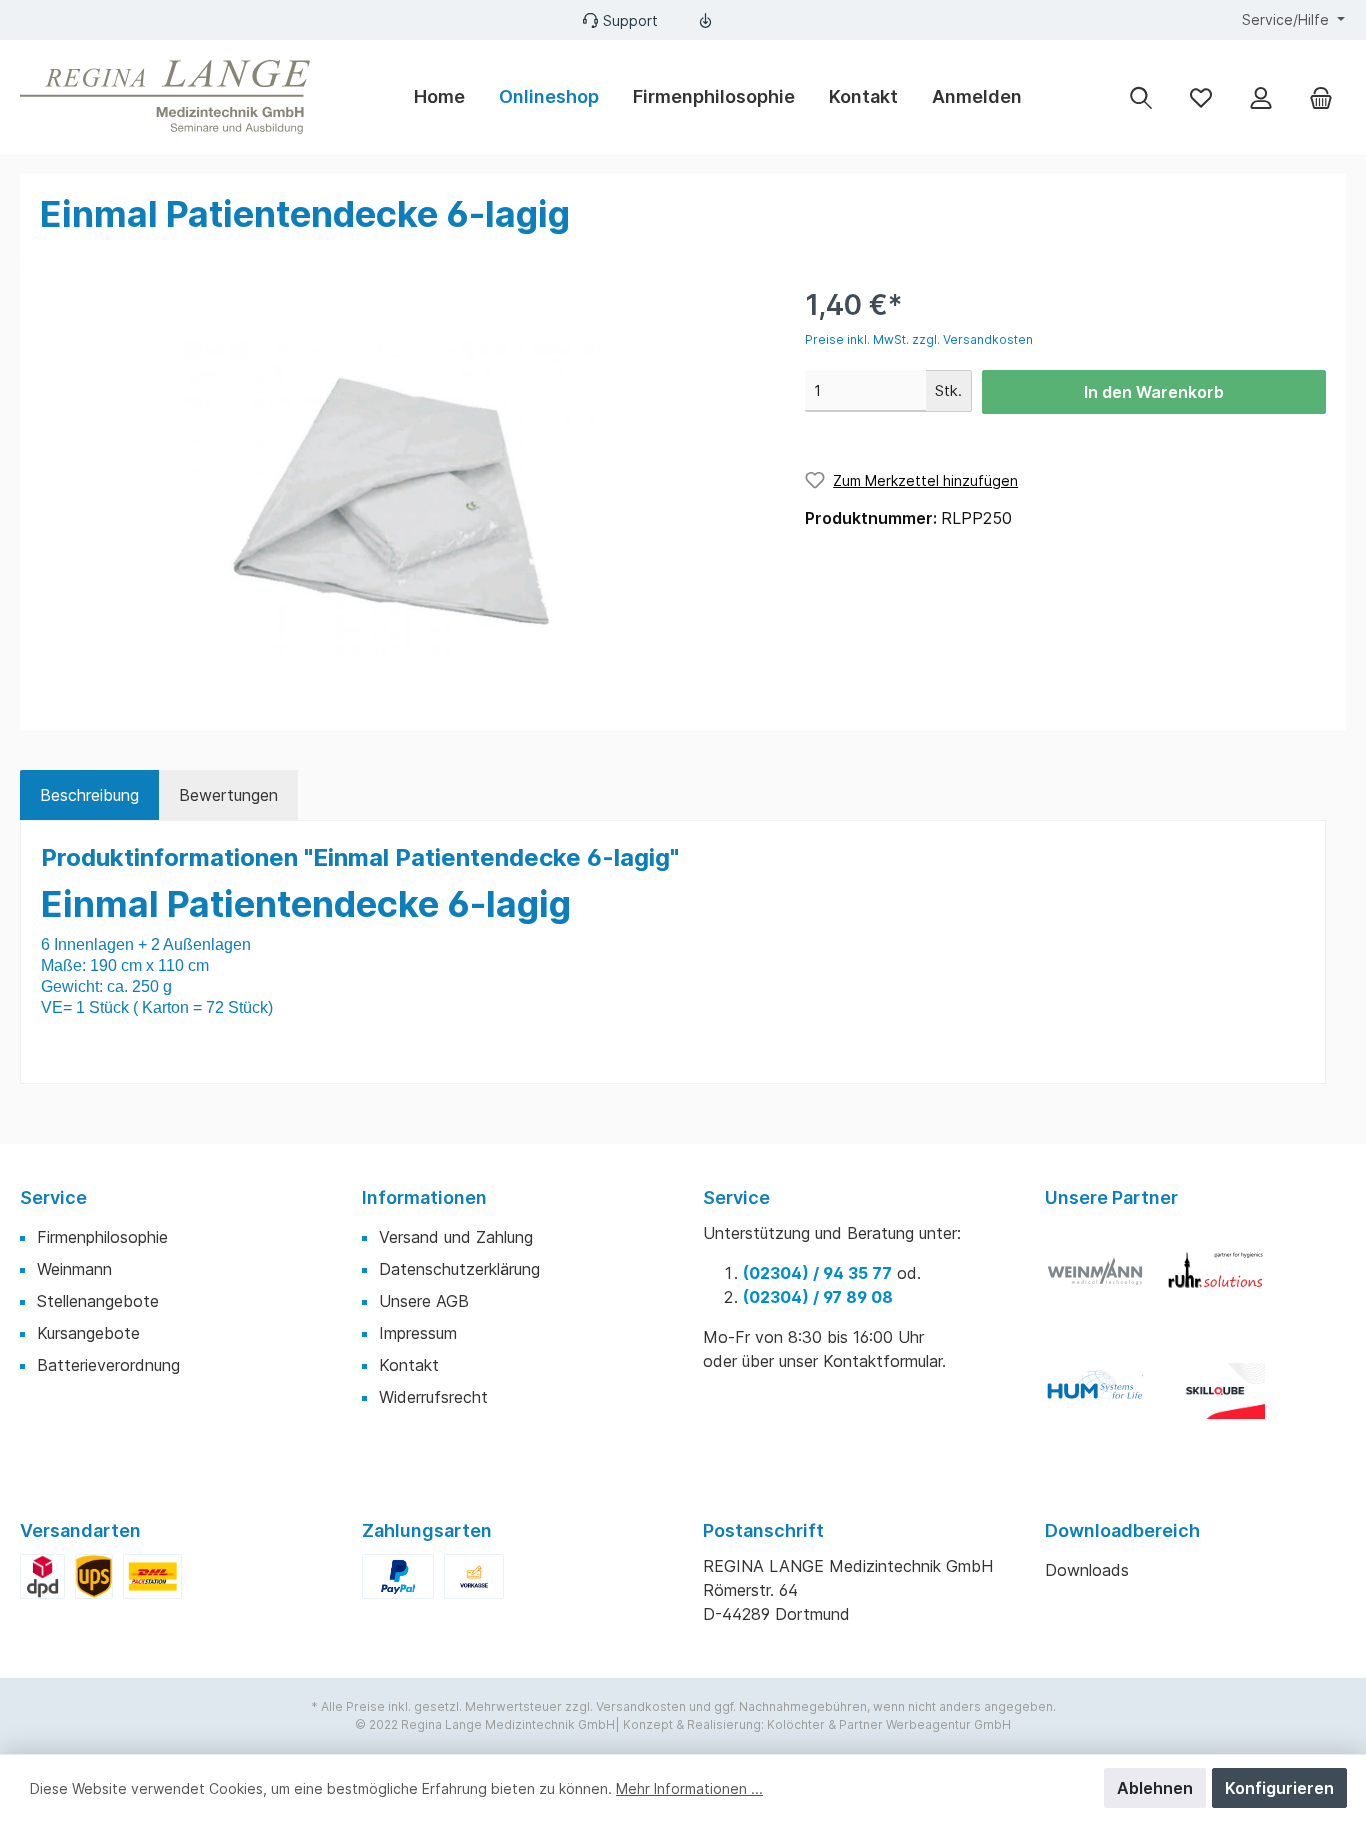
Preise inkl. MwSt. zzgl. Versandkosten (919, 339)
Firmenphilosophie (102, 1237)
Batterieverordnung (108, 1365)
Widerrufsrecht (433, 1397)
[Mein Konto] (1261, 96)
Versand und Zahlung (456, 1237)
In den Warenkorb (1154, 392)
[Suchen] (1141, 96)
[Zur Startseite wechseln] (165, 97)
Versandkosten (641, 1706)
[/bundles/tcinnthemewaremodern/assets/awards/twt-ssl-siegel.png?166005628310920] (1105, 1281)
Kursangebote (88, 1333)
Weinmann (74, 1269)
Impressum (418, 1333)
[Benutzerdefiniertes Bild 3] (1105, 1401)
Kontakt (409, 1365)
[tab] (89, 795)
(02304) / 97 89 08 (818, 1297)
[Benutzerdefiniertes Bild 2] (1225, 1281)
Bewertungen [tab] (228, 795)
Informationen (424, 1197)
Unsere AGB (424, 1301)
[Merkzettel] (1201, 96)
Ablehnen (1155, 1788)
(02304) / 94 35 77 (817, 1273)
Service (53, 1197)
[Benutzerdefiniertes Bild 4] (1225, 1401)
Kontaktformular (882, 1361)
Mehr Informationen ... (689, 1788)
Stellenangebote (98, 1301)
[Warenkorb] (1321, 96)
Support (630, 20)
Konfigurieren (1279, 1788)
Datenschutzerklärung (459, 1269)
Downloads (1087, 1570)
